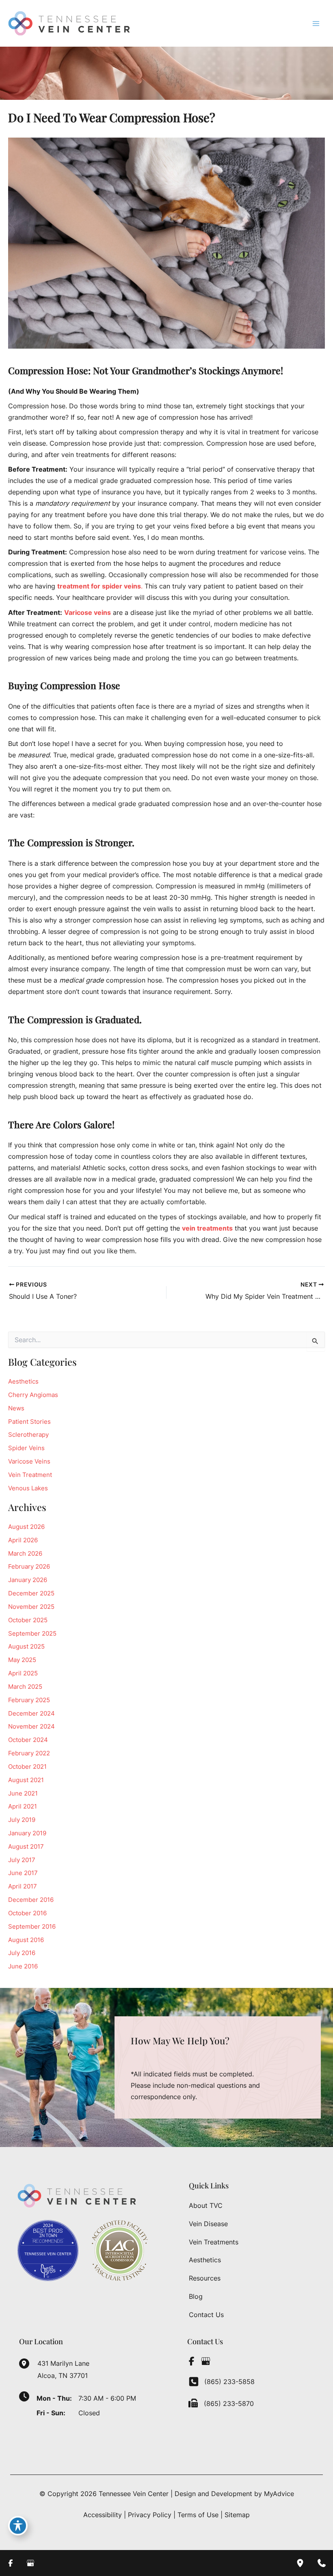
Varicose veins (88, 612)
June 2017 (23, 1873)
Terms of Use (198, 2515)
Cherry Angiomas (33, 1395)
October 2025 (28, 1620)
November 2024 (31, 1727)
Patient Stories (29, 1422)
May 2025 (22, 1660)
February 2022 (29, 1753)
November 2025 (31, 1607)
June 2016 (23, 1966)
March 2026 (25, 1554)
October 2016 (27, 1913)
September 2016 (32, 1927)
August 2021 (26, 1780)
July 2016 (22, 1953)
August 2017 (26, 1847)
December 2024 (31, 1714)
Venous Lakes (28, 1488)
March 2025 (25, 1687)
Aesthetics (23, 1382)
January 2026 (28, 1580)
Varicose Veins (29, 1462)
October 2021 (27, 1767)
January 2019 (27, 1833)
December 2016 (31, 1900)
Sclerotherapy (28, 1435)
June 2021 (23, 1793)
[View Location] (28, 2363)
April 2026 (23, 1540)
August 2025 (26, 1647)
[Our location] (300, 2563)
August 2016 (26, 1940)
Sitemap (237, 2515)
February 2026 (29, 1567)
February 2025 (29, 1700)
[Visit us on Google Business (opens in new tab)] (205, 2361)
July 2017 (22, 1860)
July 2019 (22, 1820)
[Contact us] (322, 2563)
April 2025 (23, 1673)
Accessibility (103, 2515)
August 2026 (26, 1527)
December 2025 (31, 1593)
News (16, 1408)
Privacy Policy (150, 2515)
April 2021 (23, 1806)
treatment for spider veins (99, 586)
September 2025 (32, 1634)
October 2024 (28, 1740)
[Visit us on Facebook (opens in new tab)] (191, 2361)
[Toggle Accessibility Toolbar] (18, 2526)
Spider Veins (26, 1448)
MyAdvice (279, 2494)
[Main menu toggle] (316, 23)
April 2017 (23, 1886)
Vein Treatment (30, 1475)
